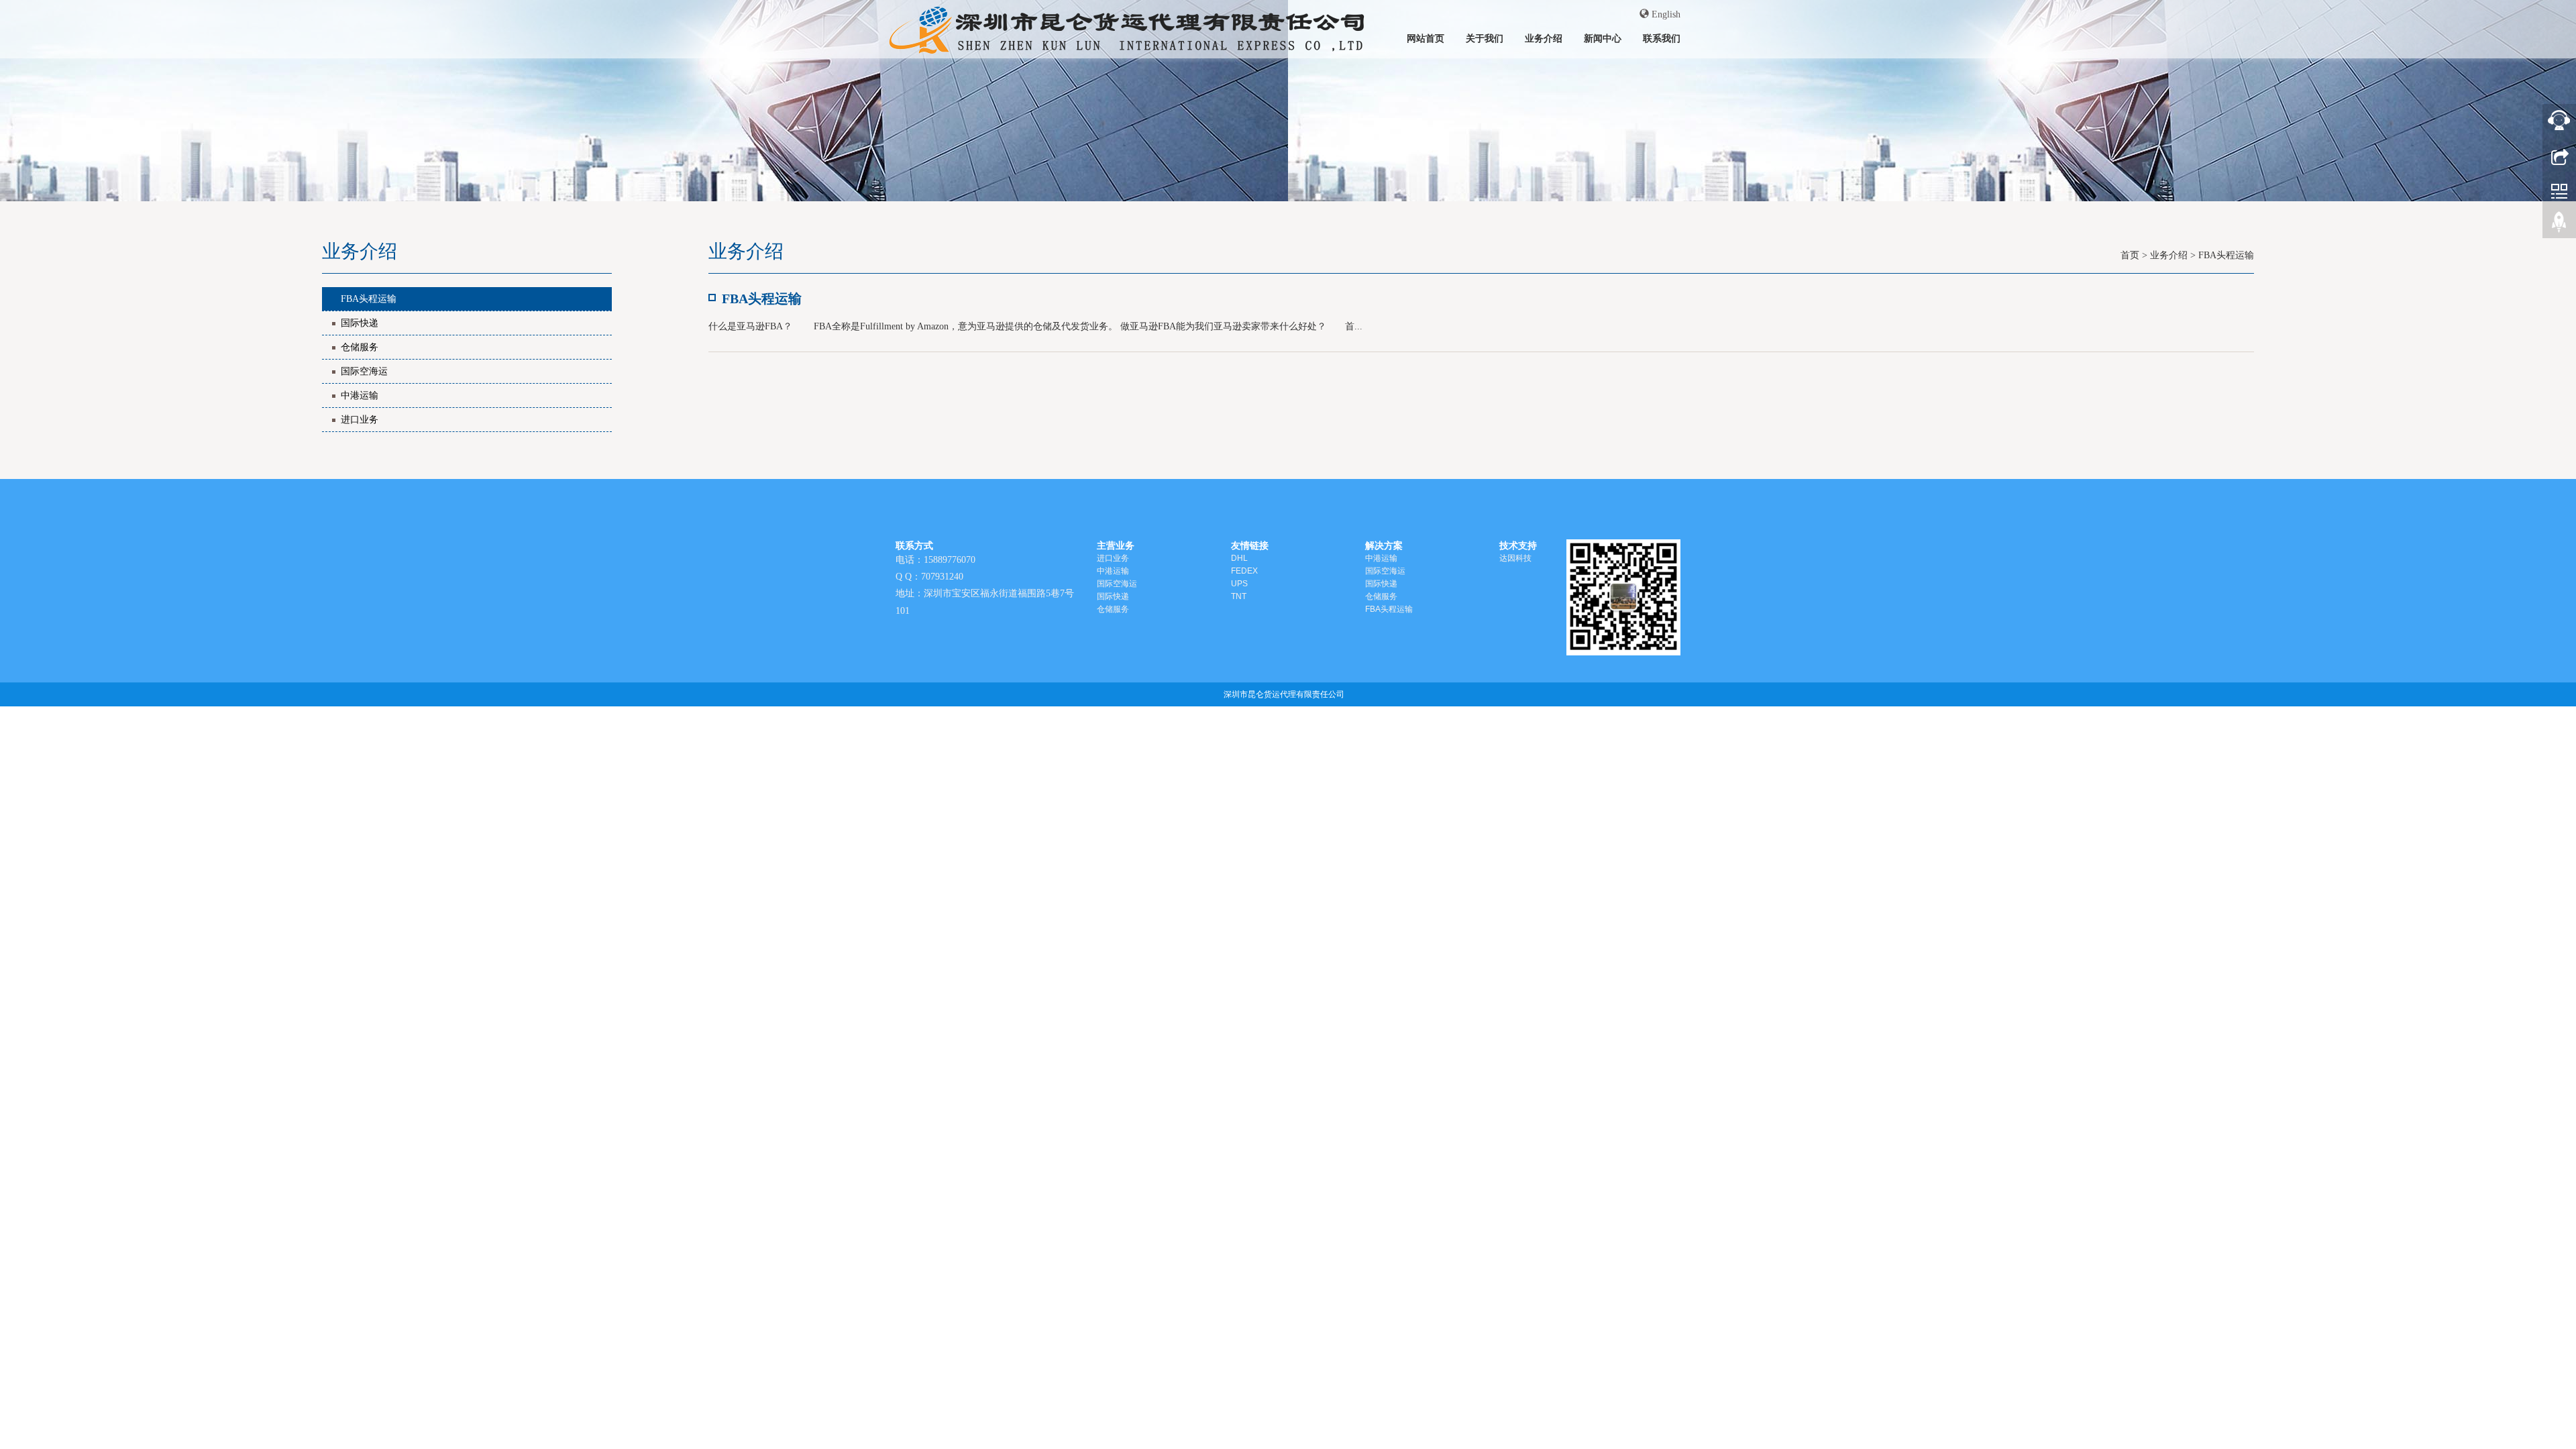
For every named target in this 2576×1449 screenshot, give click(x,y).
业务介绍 (1544, 38)
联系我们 (1662, 38)
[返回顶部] (2559, 225)
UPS (1239, 584)
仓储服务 (360, 347)
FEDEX (1244, 571)
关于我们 (1485, 38)
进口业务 (360, 420)
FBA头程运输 (369, 299)
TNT (1239, 596)
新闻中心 (1603, 38)
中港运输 (360, 395)
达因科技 (1515, 558)
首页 (2130, 255)
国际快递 (360, 323)
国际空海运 (364, 371)
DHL (1239, 558)
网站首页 (1426, 38)
